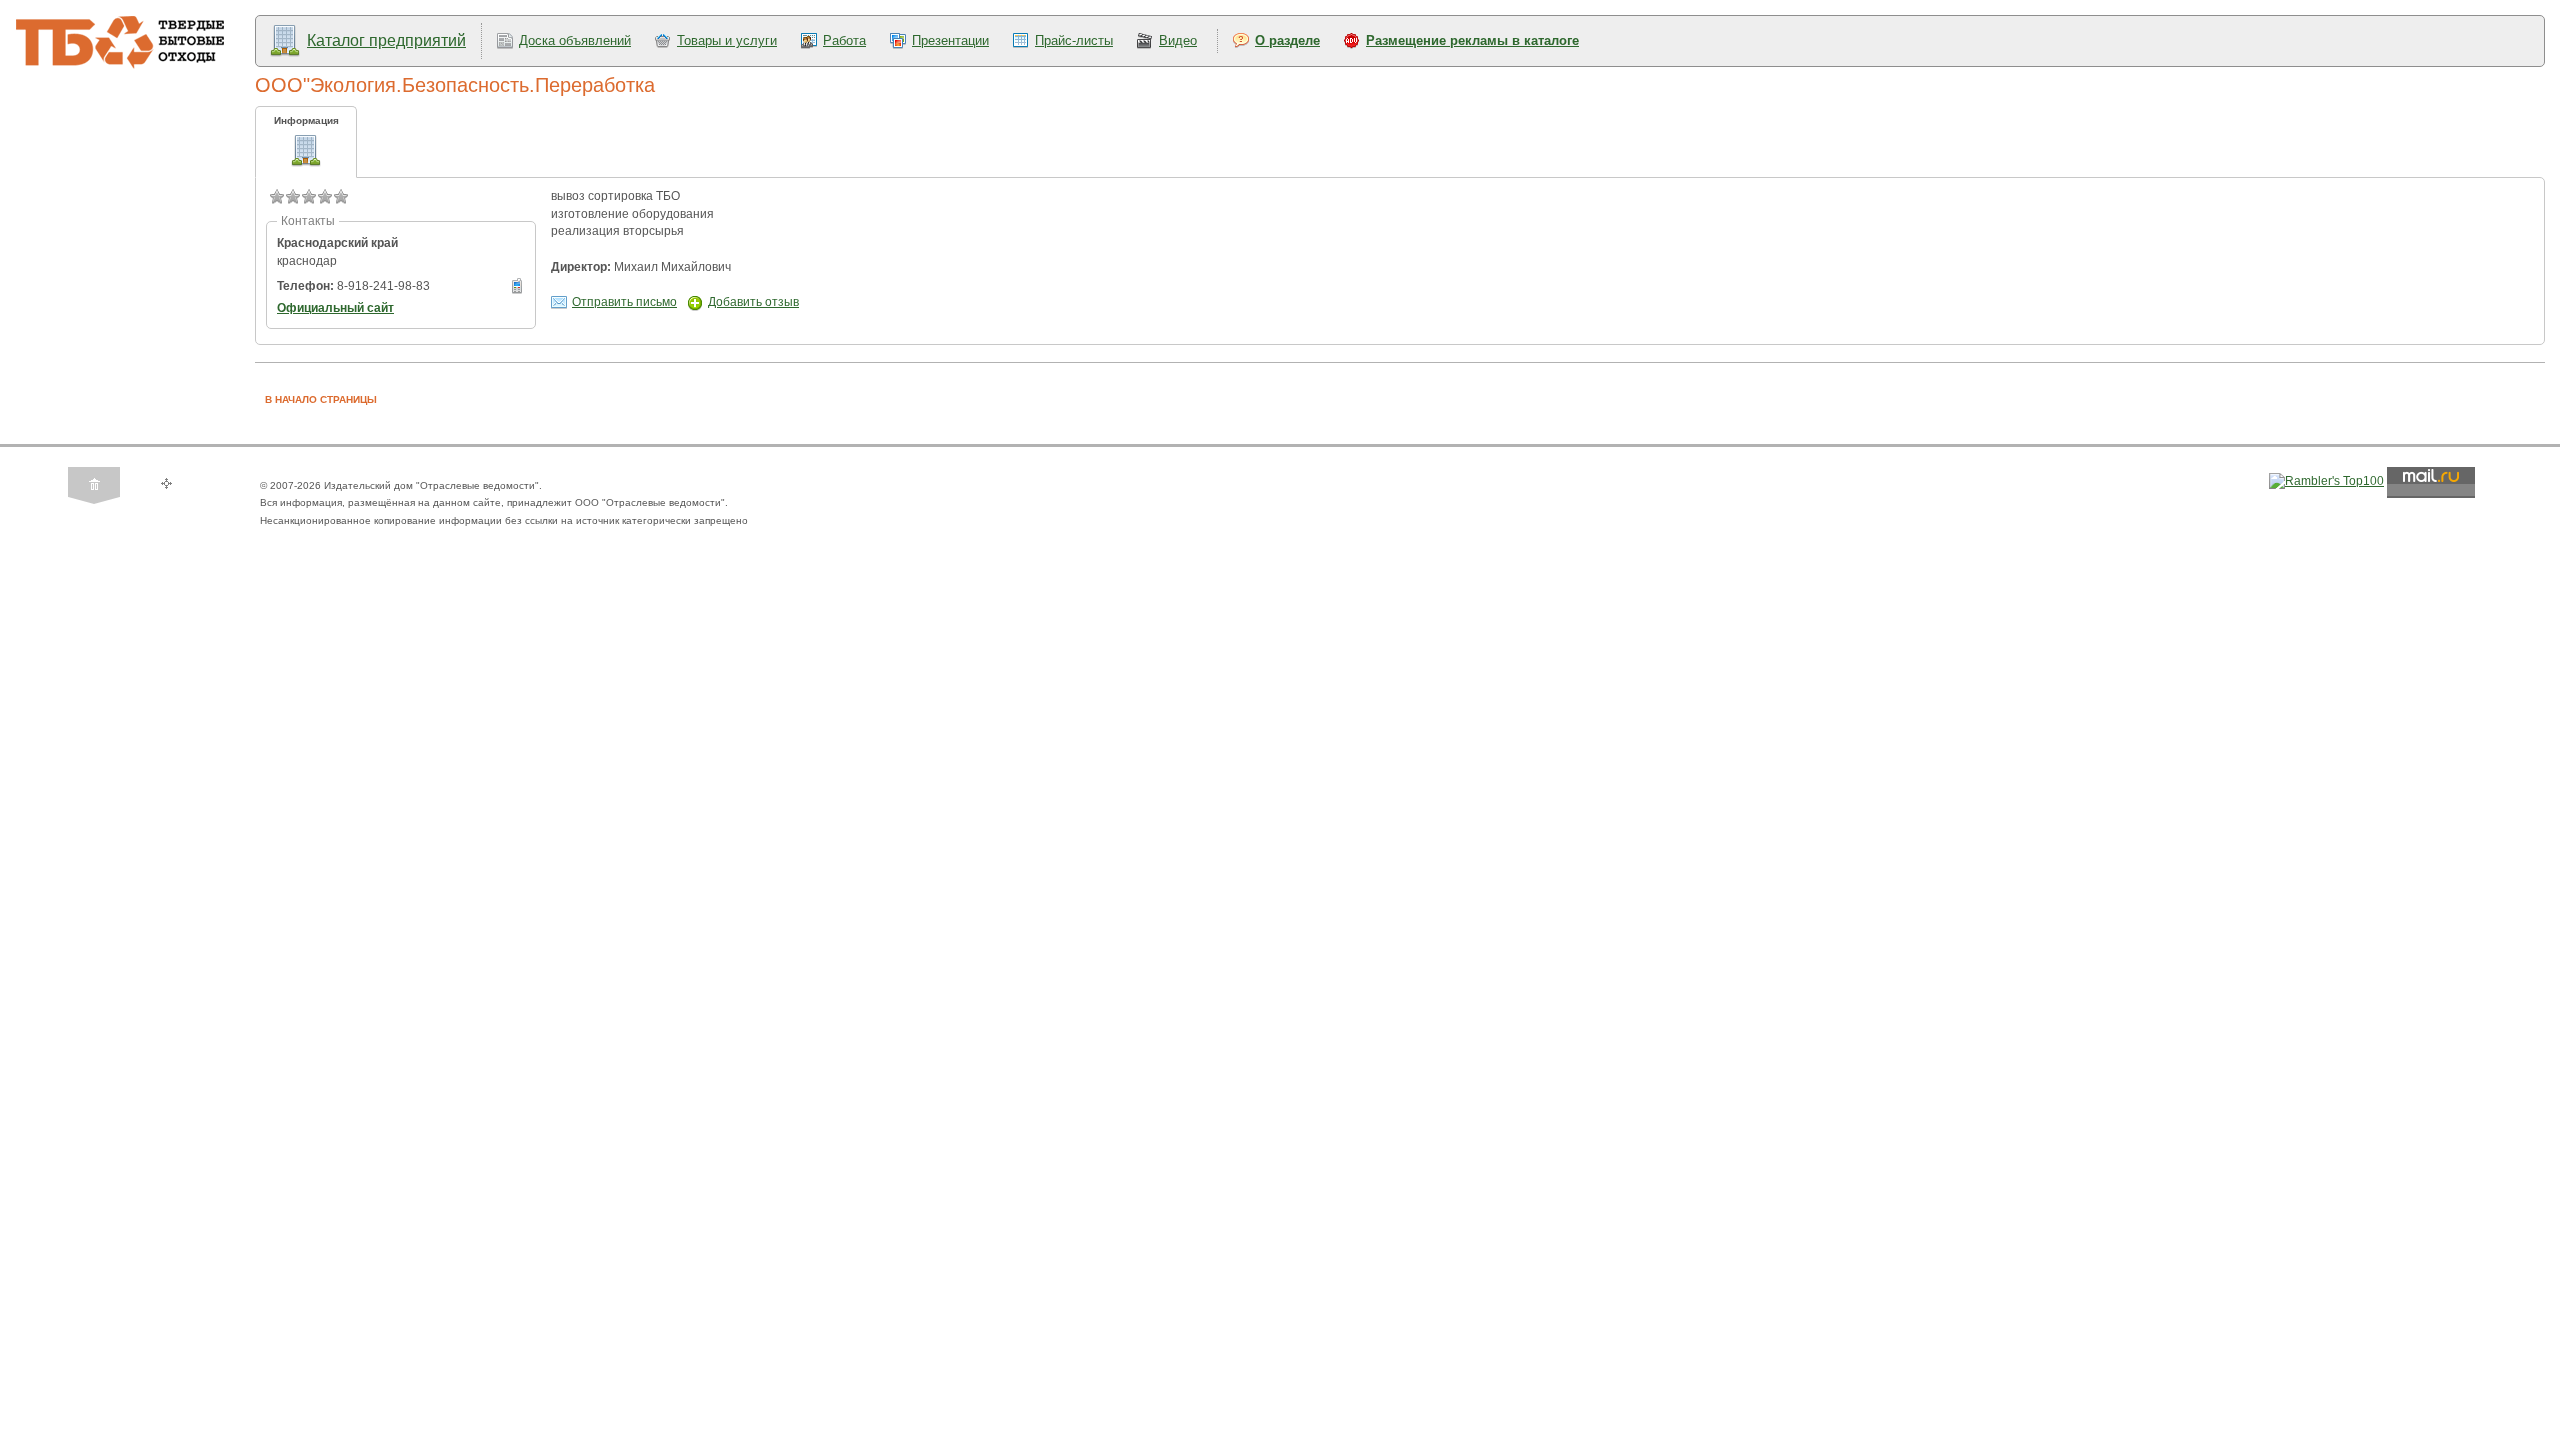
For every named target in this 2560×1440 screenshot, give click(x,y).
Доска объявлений (575, 40)
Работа (844, 40)
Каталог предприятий (386, 40)
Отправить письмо (624, 302)
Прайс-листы (1074, 40)
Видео (1178, 40)
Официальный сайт (335, 308)
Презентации (950, 40)
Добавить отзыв (753, 302)
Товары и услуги (727, 40)
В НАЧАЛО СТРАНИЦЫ (321, 399)
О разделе (1287, 40)
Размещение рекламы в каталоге (1472, 40)
